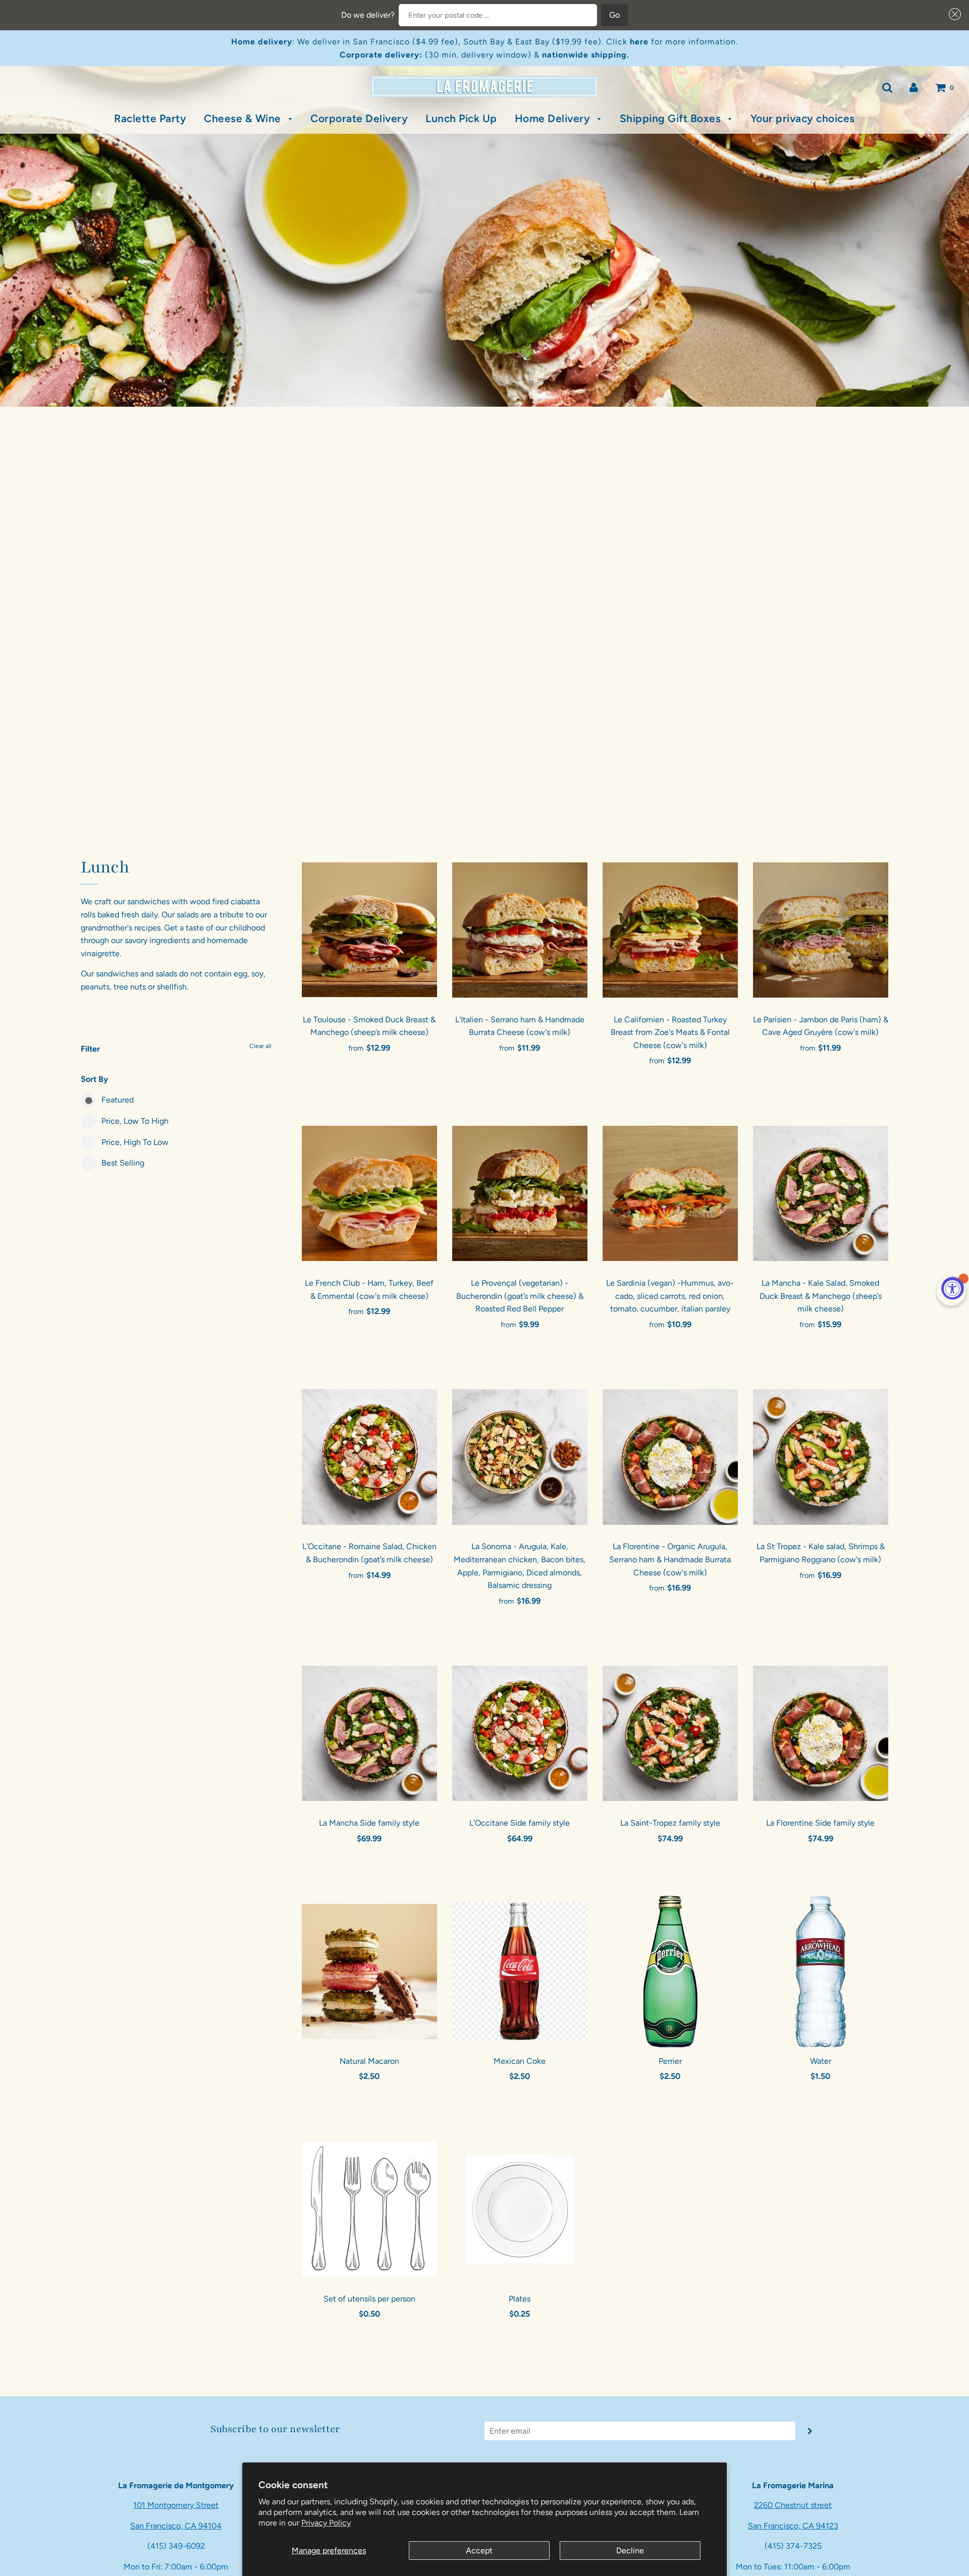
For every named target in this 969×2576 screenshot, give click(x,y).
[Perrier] (670, 1971)
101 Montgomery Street (176, 2505)
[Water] (821, 1971)
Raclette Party (150, 118)
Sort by (94, 1079)
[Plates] (520, 2209)
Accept (479, 2551)
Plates (520, 2299)
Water (821, 2061)
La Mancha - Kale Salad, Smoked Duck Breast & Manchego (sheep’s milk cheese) (821, 1296)
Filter (90, 1049)
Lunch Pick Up (461, 118)
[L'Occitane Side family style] (520, 1733)
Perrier (670, 2061)
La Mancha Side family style (369, 1823)
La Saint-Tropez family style (670, 1823)
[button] (953, 14)
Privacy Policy (326, 2523)
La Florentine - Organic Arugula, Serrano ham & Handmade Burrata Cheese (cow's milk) (670, 1559)
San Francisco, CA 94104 (176, 2526)
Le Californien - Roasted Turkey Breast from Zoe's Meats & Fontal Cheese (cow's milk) (670, 1032)
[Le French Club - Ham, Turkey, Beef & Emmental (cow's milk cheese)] (369, 1193)
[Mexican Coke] (520, 1971)
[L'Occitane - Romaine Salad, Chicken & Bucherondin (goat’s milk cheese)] (369, 1457)
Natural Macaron (369, 2061)
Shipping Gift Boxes (672, 118)
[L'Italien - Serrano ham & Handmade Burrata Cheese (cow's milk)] (520, 930)
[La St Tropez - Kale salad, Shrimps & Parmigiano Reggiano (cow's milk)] (821, 1457)
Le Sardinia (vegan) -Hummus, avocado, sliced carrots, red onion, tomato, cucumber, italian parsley (670, 1296)
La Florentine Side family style (820, 1823)
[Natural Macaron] (369, 1971)
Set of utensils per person (369, 2299)
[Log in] (914, 87)
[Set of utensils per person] (369, 2209)
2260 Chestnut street (793, 2505)
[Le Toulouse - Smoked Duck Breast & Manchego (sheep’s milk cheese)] (369, 930)
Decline (630, 2551)
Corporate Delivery (359, 118)
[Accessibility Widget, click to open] (953, 1288)
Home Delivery (554, 118)
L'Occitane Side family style (520, 1823)
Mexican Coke (520, 2061)
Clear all (260, 1046)
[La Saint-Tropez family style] (670, 1733)
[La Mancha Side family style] (369, 1733)
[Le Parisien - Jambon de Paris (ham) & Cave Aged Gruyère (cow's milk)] (821, 930)
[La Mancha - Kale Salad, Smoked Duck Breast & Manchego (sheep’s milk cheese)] (821, 1193)
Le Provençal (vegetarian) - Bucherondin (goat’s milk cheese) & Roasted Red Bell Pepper (520, 1296)
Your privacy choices (803, 118)
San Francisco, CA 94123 (793, 2526)
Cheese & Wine (244, 118)
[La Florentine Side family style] (821, 1733)
